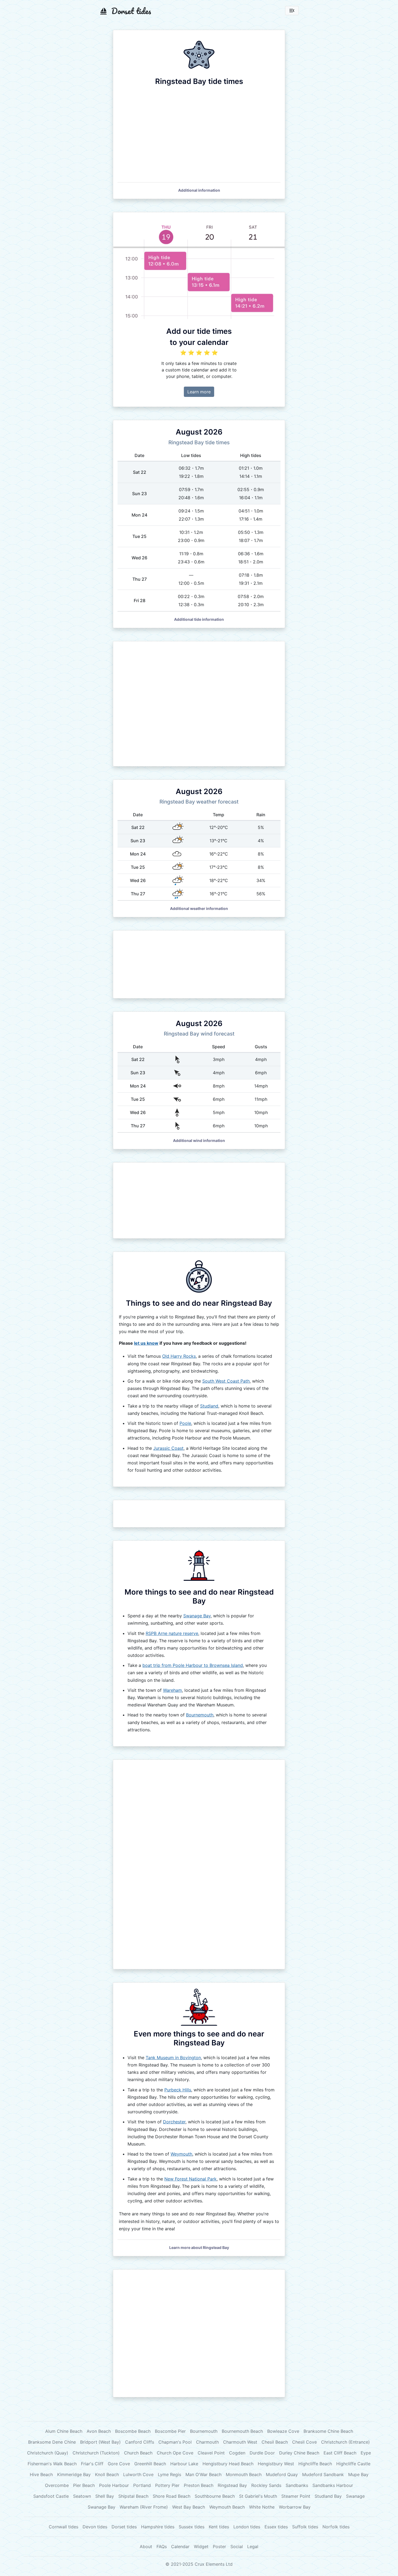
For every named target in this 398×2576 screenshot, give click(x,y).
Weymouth (181, 2154)
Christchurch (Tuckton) (96, 2453)
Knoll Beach (107, 2474)
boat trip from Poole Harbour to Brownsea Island (193, 1665)
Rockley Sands (266, 2485)
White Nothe (262, 2507)
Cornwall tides (63, 2527)
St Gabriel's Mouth (258, 2496)
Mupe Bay (358, 2474)
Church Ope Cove (175, 2453)
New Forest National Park (190, 2179)
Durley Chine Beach (299, 2453)
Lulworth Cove (138, 2474)
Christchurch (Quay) (48, 2453)
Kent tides (219, 2527)
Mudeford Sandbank (323, 2474)
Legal (253, 2546)
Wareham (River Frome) (144, 2507)
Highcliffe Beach (315, 2464)
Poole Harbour (114, 2485)
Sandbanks (297, 2485)
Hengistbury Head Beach (228, 2464)
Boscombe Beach (133, 2431)
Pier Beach (84, 2485)
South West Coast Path (226, 1381)
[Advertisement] (199, 704)
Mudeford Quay (282, 2474)
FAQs (162, 2546)
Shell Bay (105, 2496)
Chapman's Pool (175, 2442)
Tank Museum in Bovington (173, 2058)
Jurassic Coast (168, 1448)
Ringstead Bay (232, 2485)
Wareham (172, 1690)
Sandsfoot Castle (51, 2496)
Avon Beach (99, 2431)
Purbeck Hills (178, 2090)
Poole (185, 1423)
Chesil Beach (275, 2442)
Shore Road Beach (172, 2496)
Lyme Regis (169, 2474)
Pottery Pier (167, 2485)
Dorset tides (124, 2527)
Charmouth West (240, 2442)
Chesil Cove (304, 2442)
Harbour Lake (184, 2464)
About (146, 2546)
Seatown (82, 2496)
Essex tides (276, 2527)
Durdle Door (262, 2453)
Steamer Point (296, 2496)
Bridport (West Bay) (100, 2442)
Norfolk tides (336, 2527)
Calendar (180, 2546)
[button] (199, 190)
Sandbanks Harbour (333, 2485)
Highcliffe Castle (353, 2464)
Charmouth (207, 2442)
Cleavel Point (211, 2453)
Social (237, 2546)
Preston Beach (199, 2485)
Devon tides (95, 2527)
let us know (146, 1343)
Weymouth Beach (227, 2507)
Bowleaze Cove (283, 2431)
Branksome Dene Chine (52, 2442)
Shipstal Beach (133, 2496)
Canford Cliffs (140, 2442)
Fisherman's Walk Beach (52, 2464)
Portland (142, 2485)
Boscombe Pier (170, 2431)
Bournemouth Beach (242, 2431)
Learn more (199, 392)
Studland (209, 1406)
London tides (247, 2527)
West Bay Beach (189, 2507)
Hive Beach (41, 2474)
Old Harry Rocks (179, 1356)
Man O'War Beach (203, 2474)
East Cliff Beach (340, 2453)
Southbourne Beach (215, 2496)
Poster (219, 2546)
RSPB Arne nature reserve (172, 1633)
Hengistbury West (276, 2464)
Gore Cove (119, 2464)
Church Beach (138, 2453)
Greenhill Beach (150, 2464)
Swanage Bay (197, 1616)
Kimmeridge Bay (74, 2474)
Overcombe (57, 2485)
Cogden (237, 2453)
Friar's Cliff (92, 2464)
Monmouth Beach (244, 2474)
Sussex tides (192, 2527)
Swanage (355, 2496)
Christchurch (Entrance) (345, 2442)
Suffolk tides (305, 2527)
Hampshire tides (158, 2527)
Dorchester (174, 2122)
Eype (366, 2453)
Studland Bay (328, 2496)
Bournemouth (200, 1715)
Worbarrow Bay (295, 2507)
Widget (201, 2546)
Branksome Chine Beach (328, 2431)
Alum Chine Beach (64, 2431)
